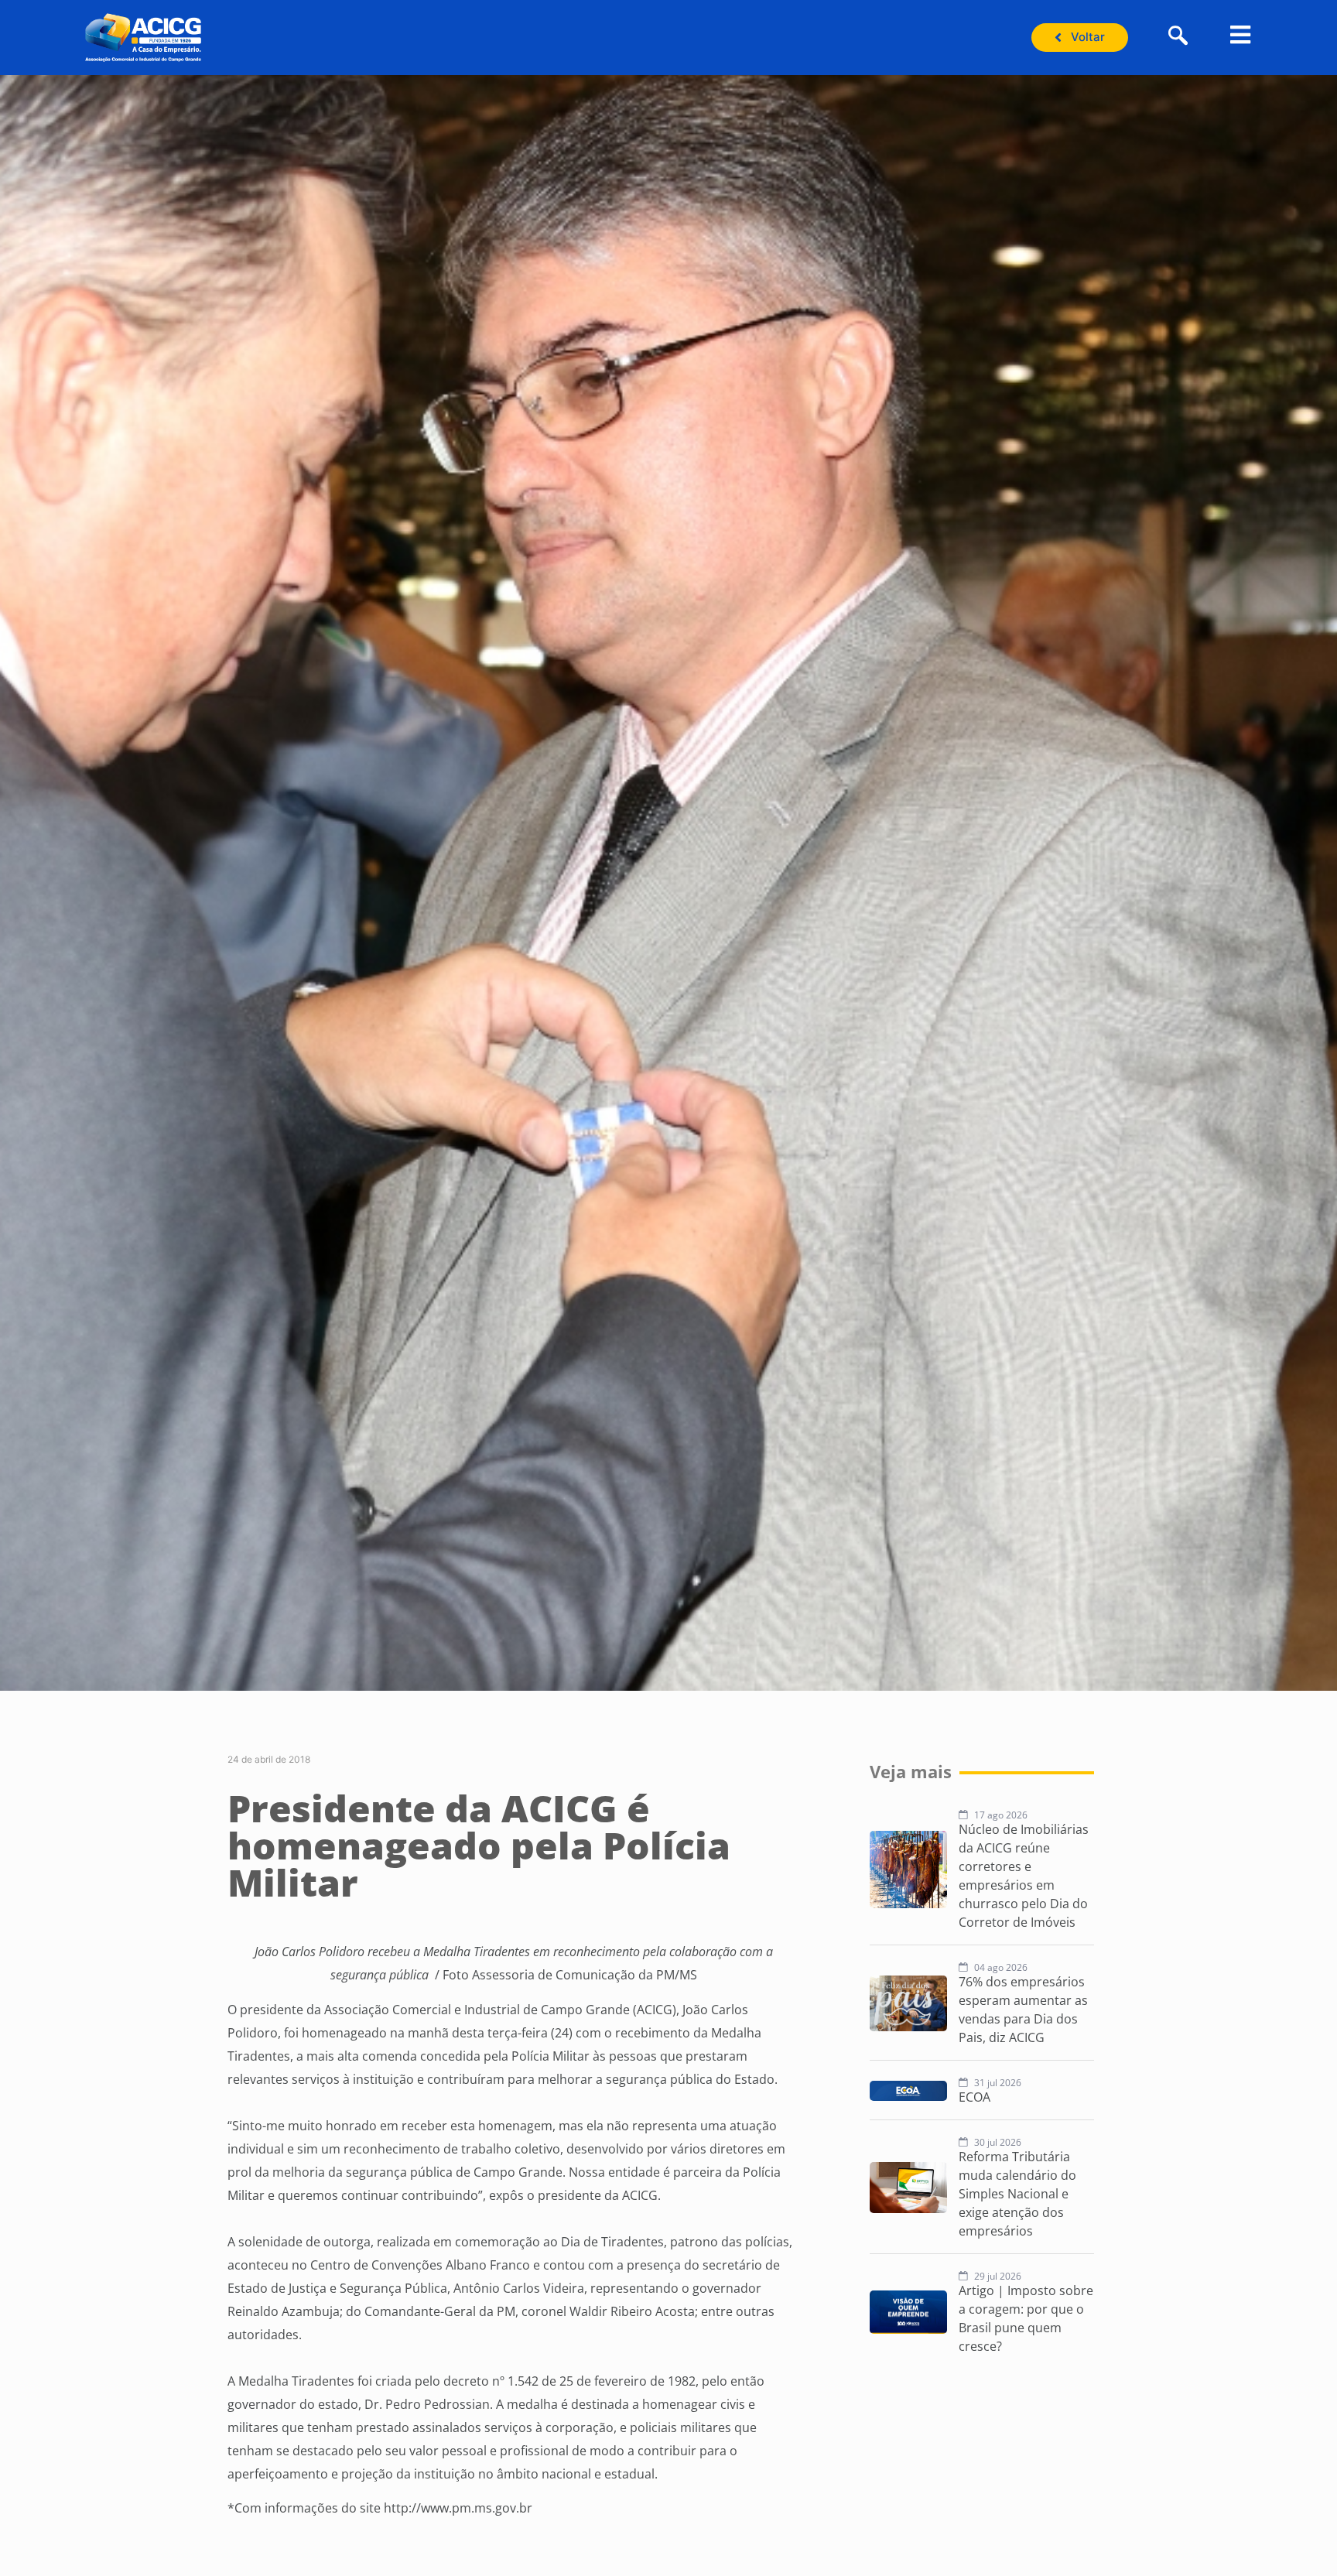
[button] (1178, 37)
